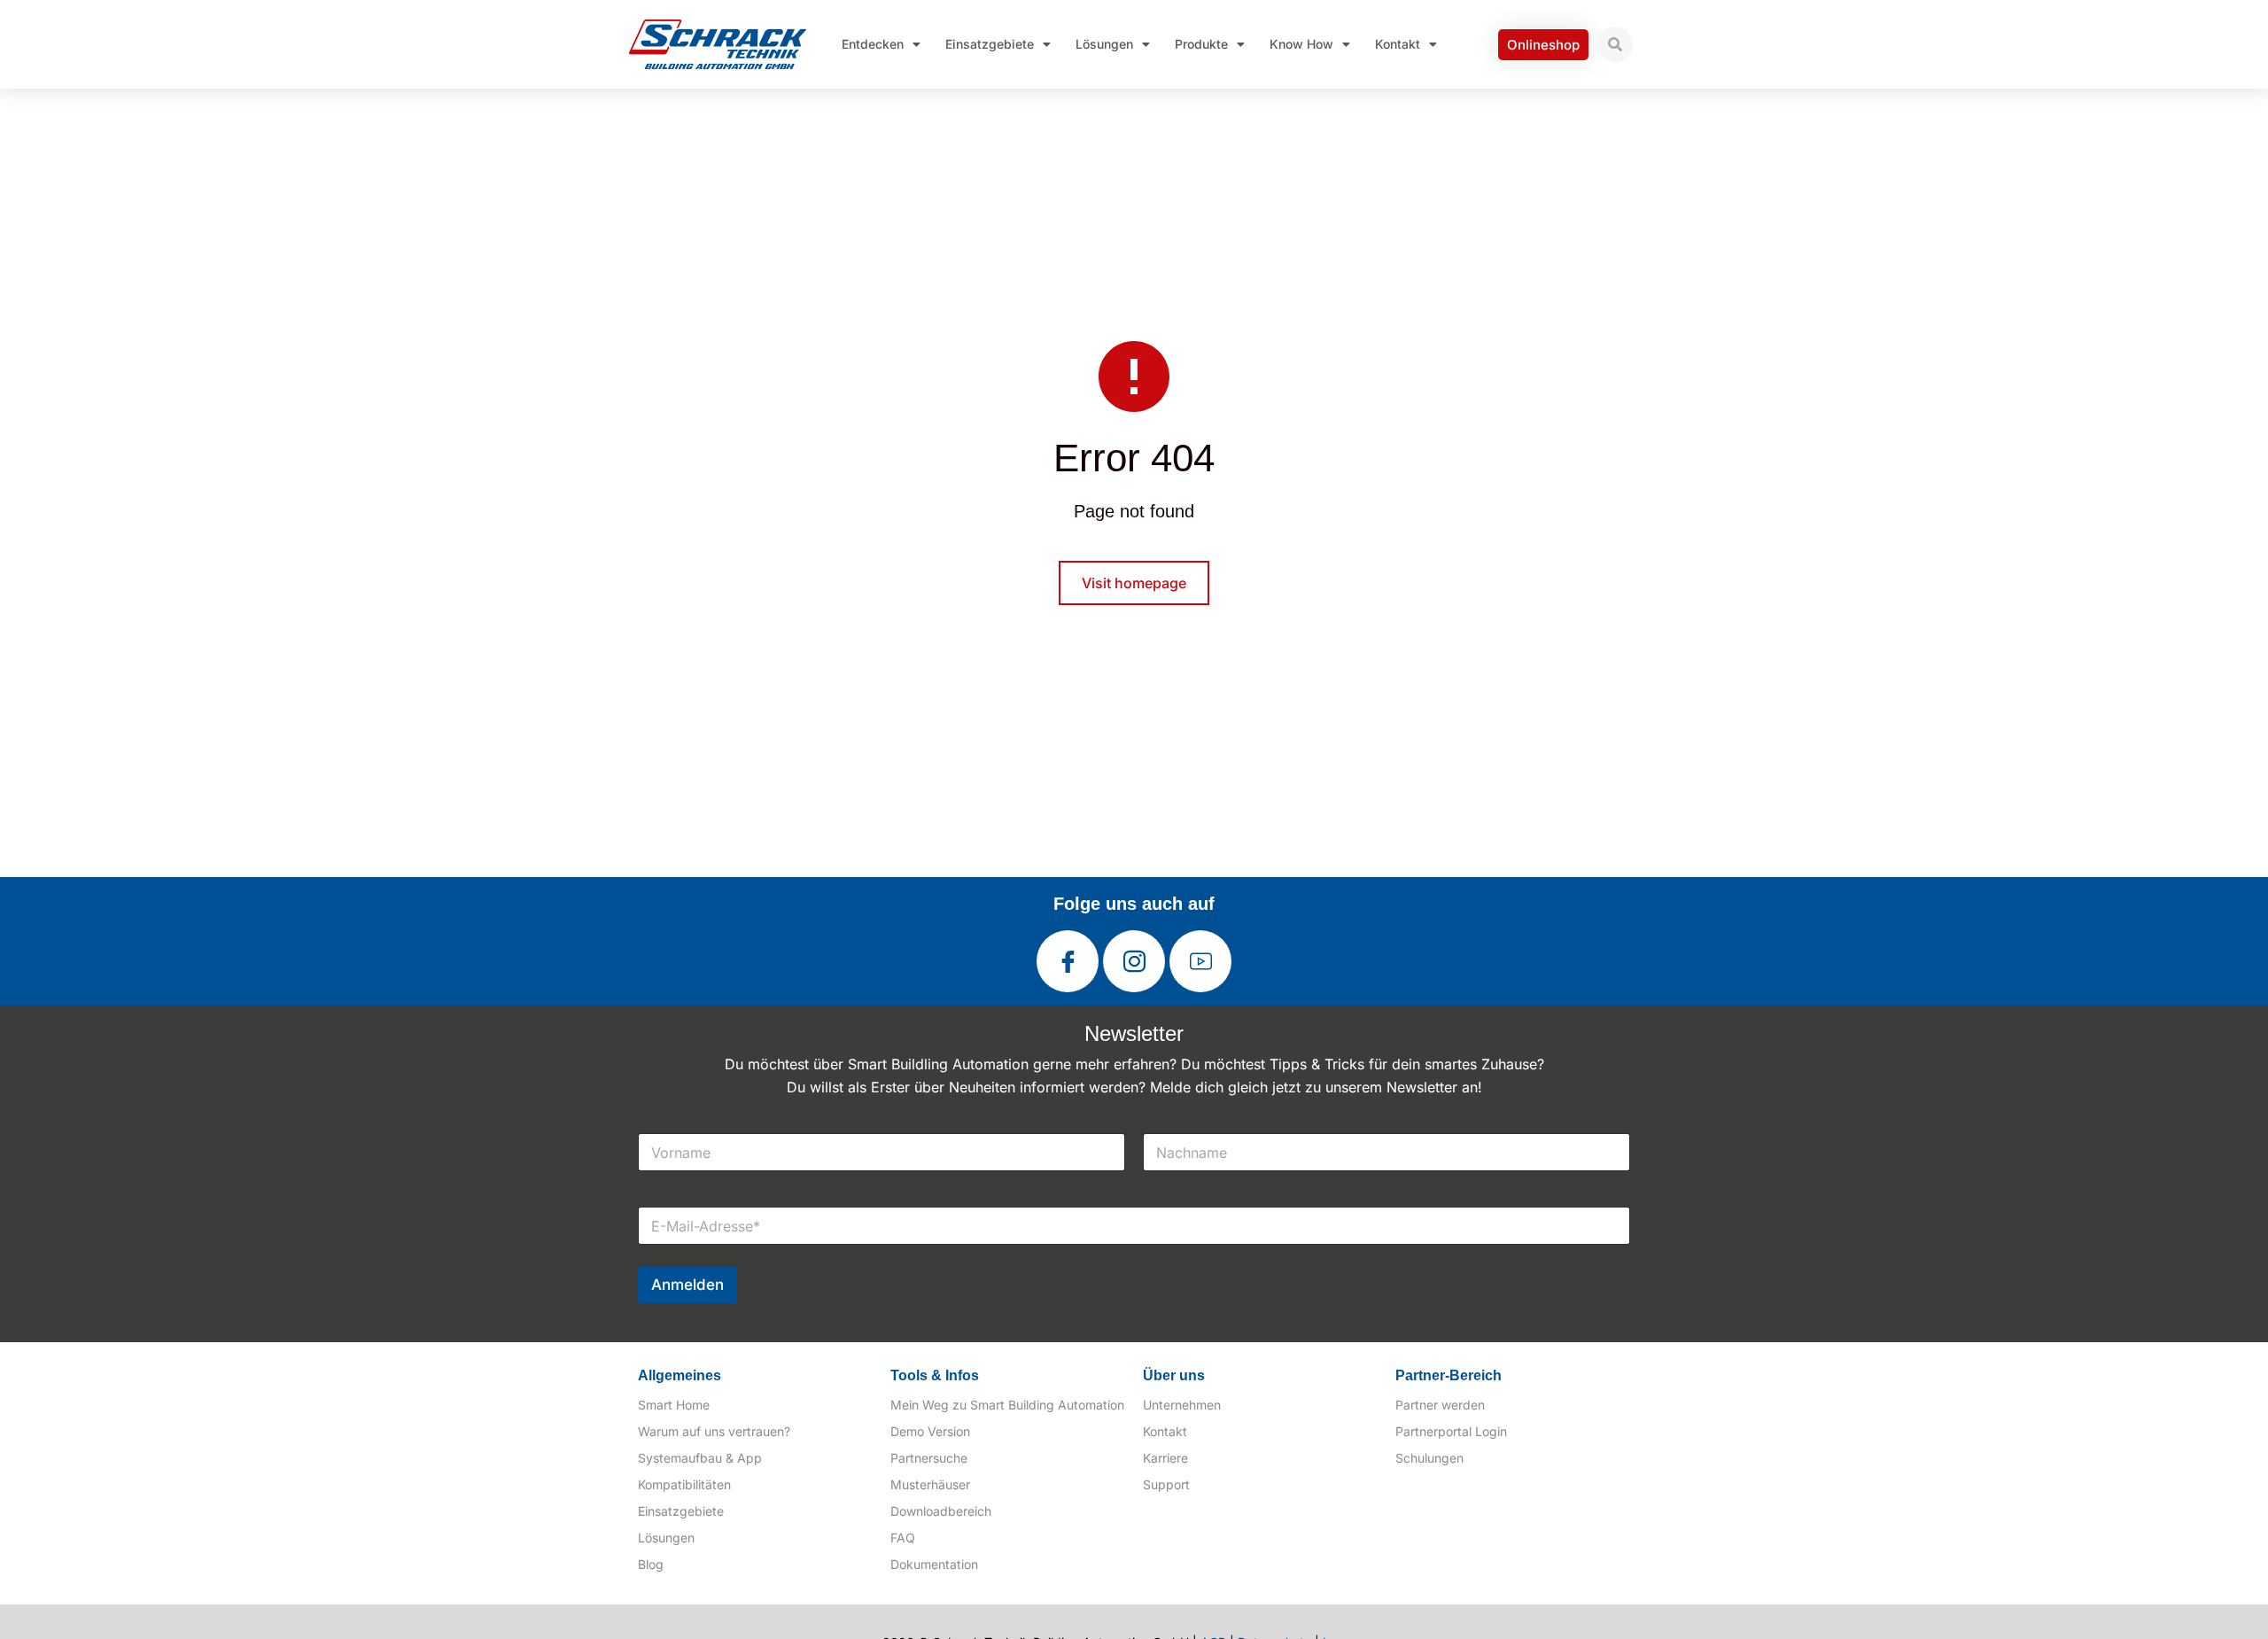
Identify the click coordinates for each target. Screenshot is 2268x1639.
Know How (1301, 44)
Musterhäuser (930, 1484)
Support (1166, 1484)
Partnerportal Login (1451, 1431)
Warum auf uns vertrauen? (714, 1431)
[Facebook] (1068, 961)
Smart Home (674, 1405)
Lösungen (1104, 44)
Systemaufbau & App (700, 1458)
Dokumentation (934, 1564)
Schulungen (1429, 1458)
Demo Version (930, 1431)
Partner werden (1440, 1405)
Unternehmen (1182, 1405)
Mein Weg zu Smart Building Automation (1007, 1405)
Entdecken (873, 44)
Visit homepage (1134, 583)
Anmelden (687, 1285)
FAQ (903, 1538)
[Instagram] (1134, 961)
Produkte (1201, 44)
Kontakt (1398, 44)
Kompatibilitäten (684, 1484)
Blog (651, 1564)
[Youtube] (1200, 961)
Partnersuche (929, 1458)
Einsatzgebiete (990, 44)
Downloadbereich (941, 1511)
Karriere (1165, 1458)
